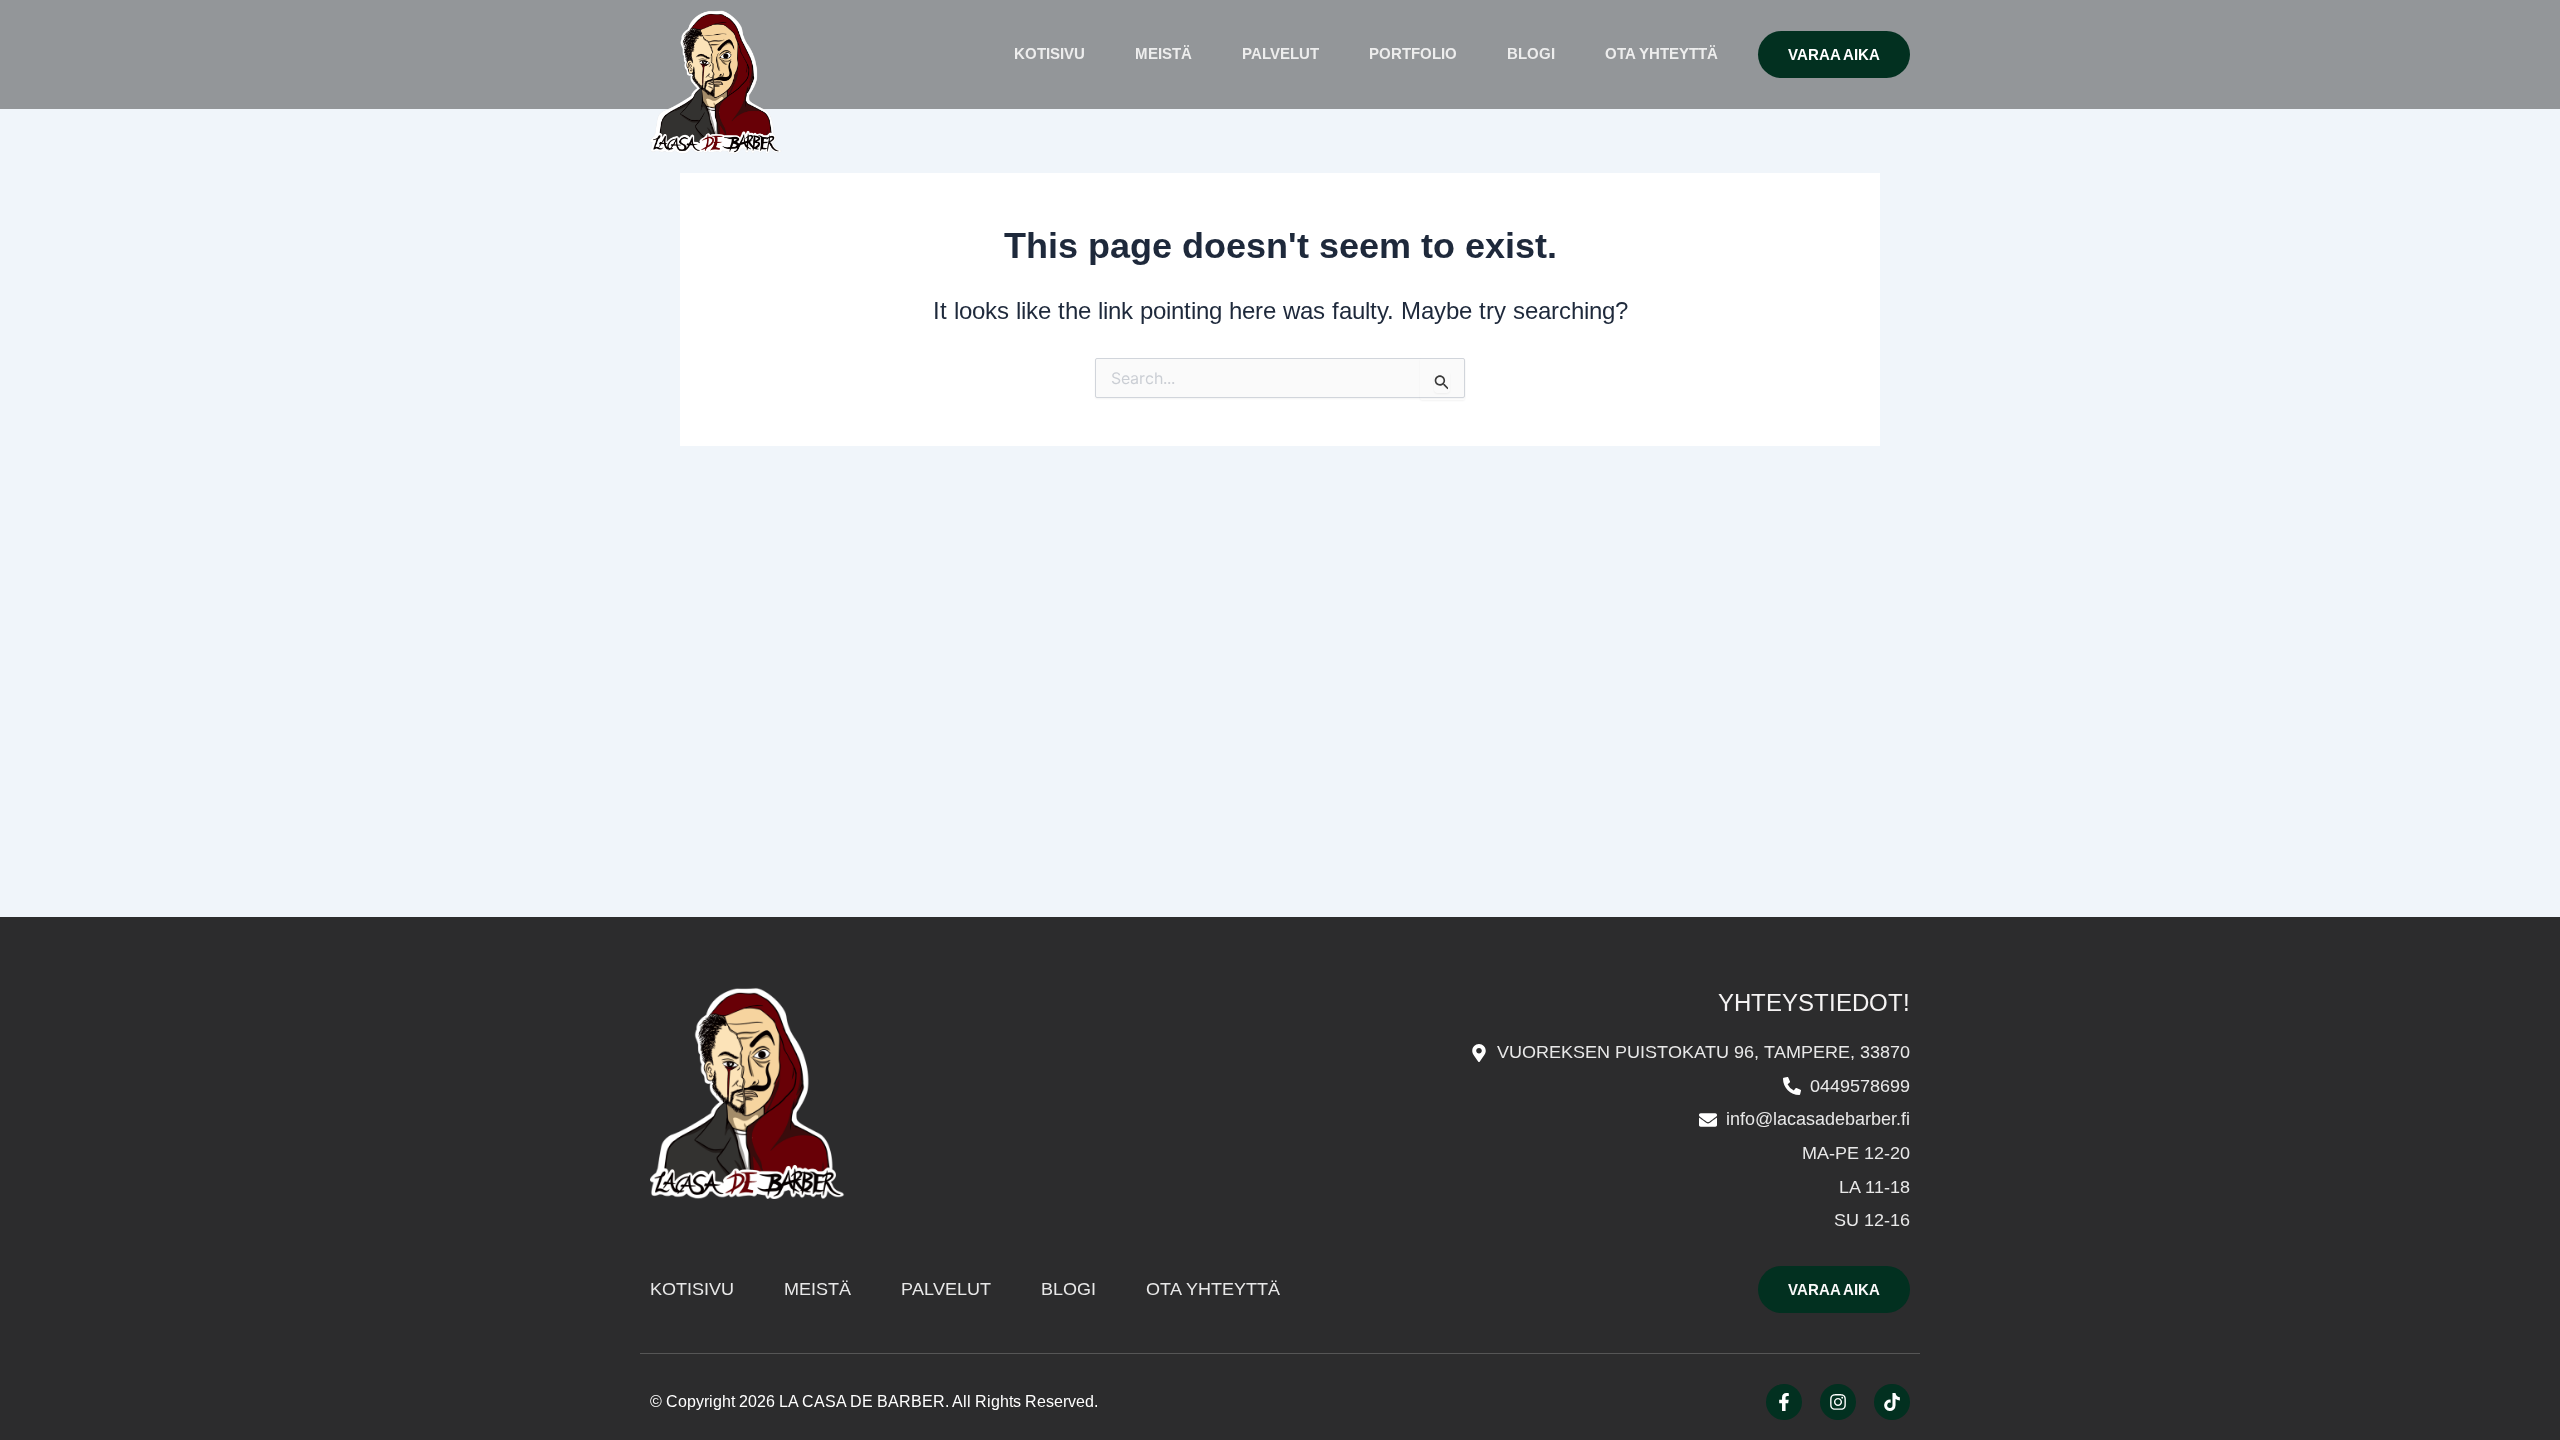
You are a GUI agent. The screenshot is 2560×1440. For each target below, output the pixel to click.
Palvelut (1280, 53)
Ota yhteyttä (1661, 53)
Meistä (1163, 53)
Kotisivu (1049, 53)
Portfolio (1413, 53)
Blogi (1531, 53)
